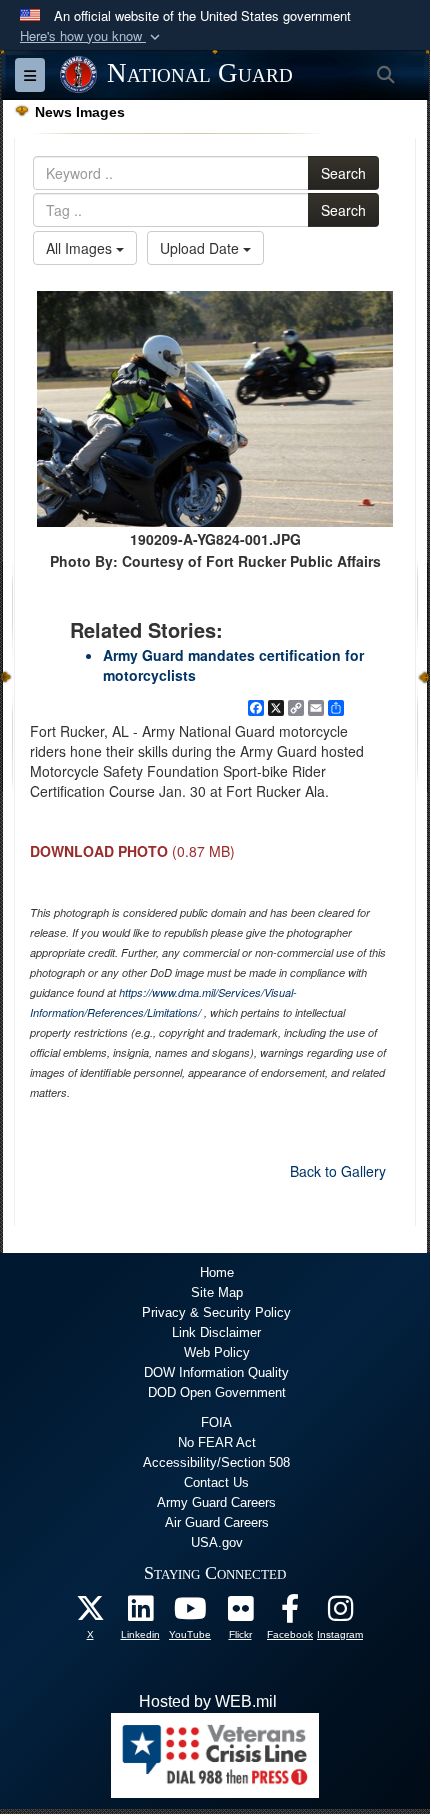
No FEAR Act (217, 1442)
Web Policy (217, 1352)
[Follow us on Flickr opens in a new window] (240, 1613)
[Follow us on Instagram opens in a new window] (340, 1613)
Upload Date (201, 248)
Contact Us (216, 1482)
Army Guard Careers (216, 1502)
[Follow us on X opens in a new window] (90, 1613)
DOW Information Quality (216, 1372)
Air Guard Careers (217, 1522)
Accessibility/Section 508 (216, 1462)
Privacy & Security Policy (216, 1312)
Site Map (217, 1292)
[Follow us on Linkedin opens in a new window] (140, 1613)
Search (343, 173)
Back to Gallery (338, 1171)
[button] (92, 36)
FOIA (216, 1422)
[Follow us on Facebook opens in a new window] (290, 1613)
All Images (81, 248)
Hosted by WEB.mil (208, 1701)
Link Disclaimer (216, 1332)
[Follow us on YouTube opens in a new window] (190, 1613)
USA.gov (217, 1542)
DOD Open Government (217, 1392)
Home (217, 1272)
